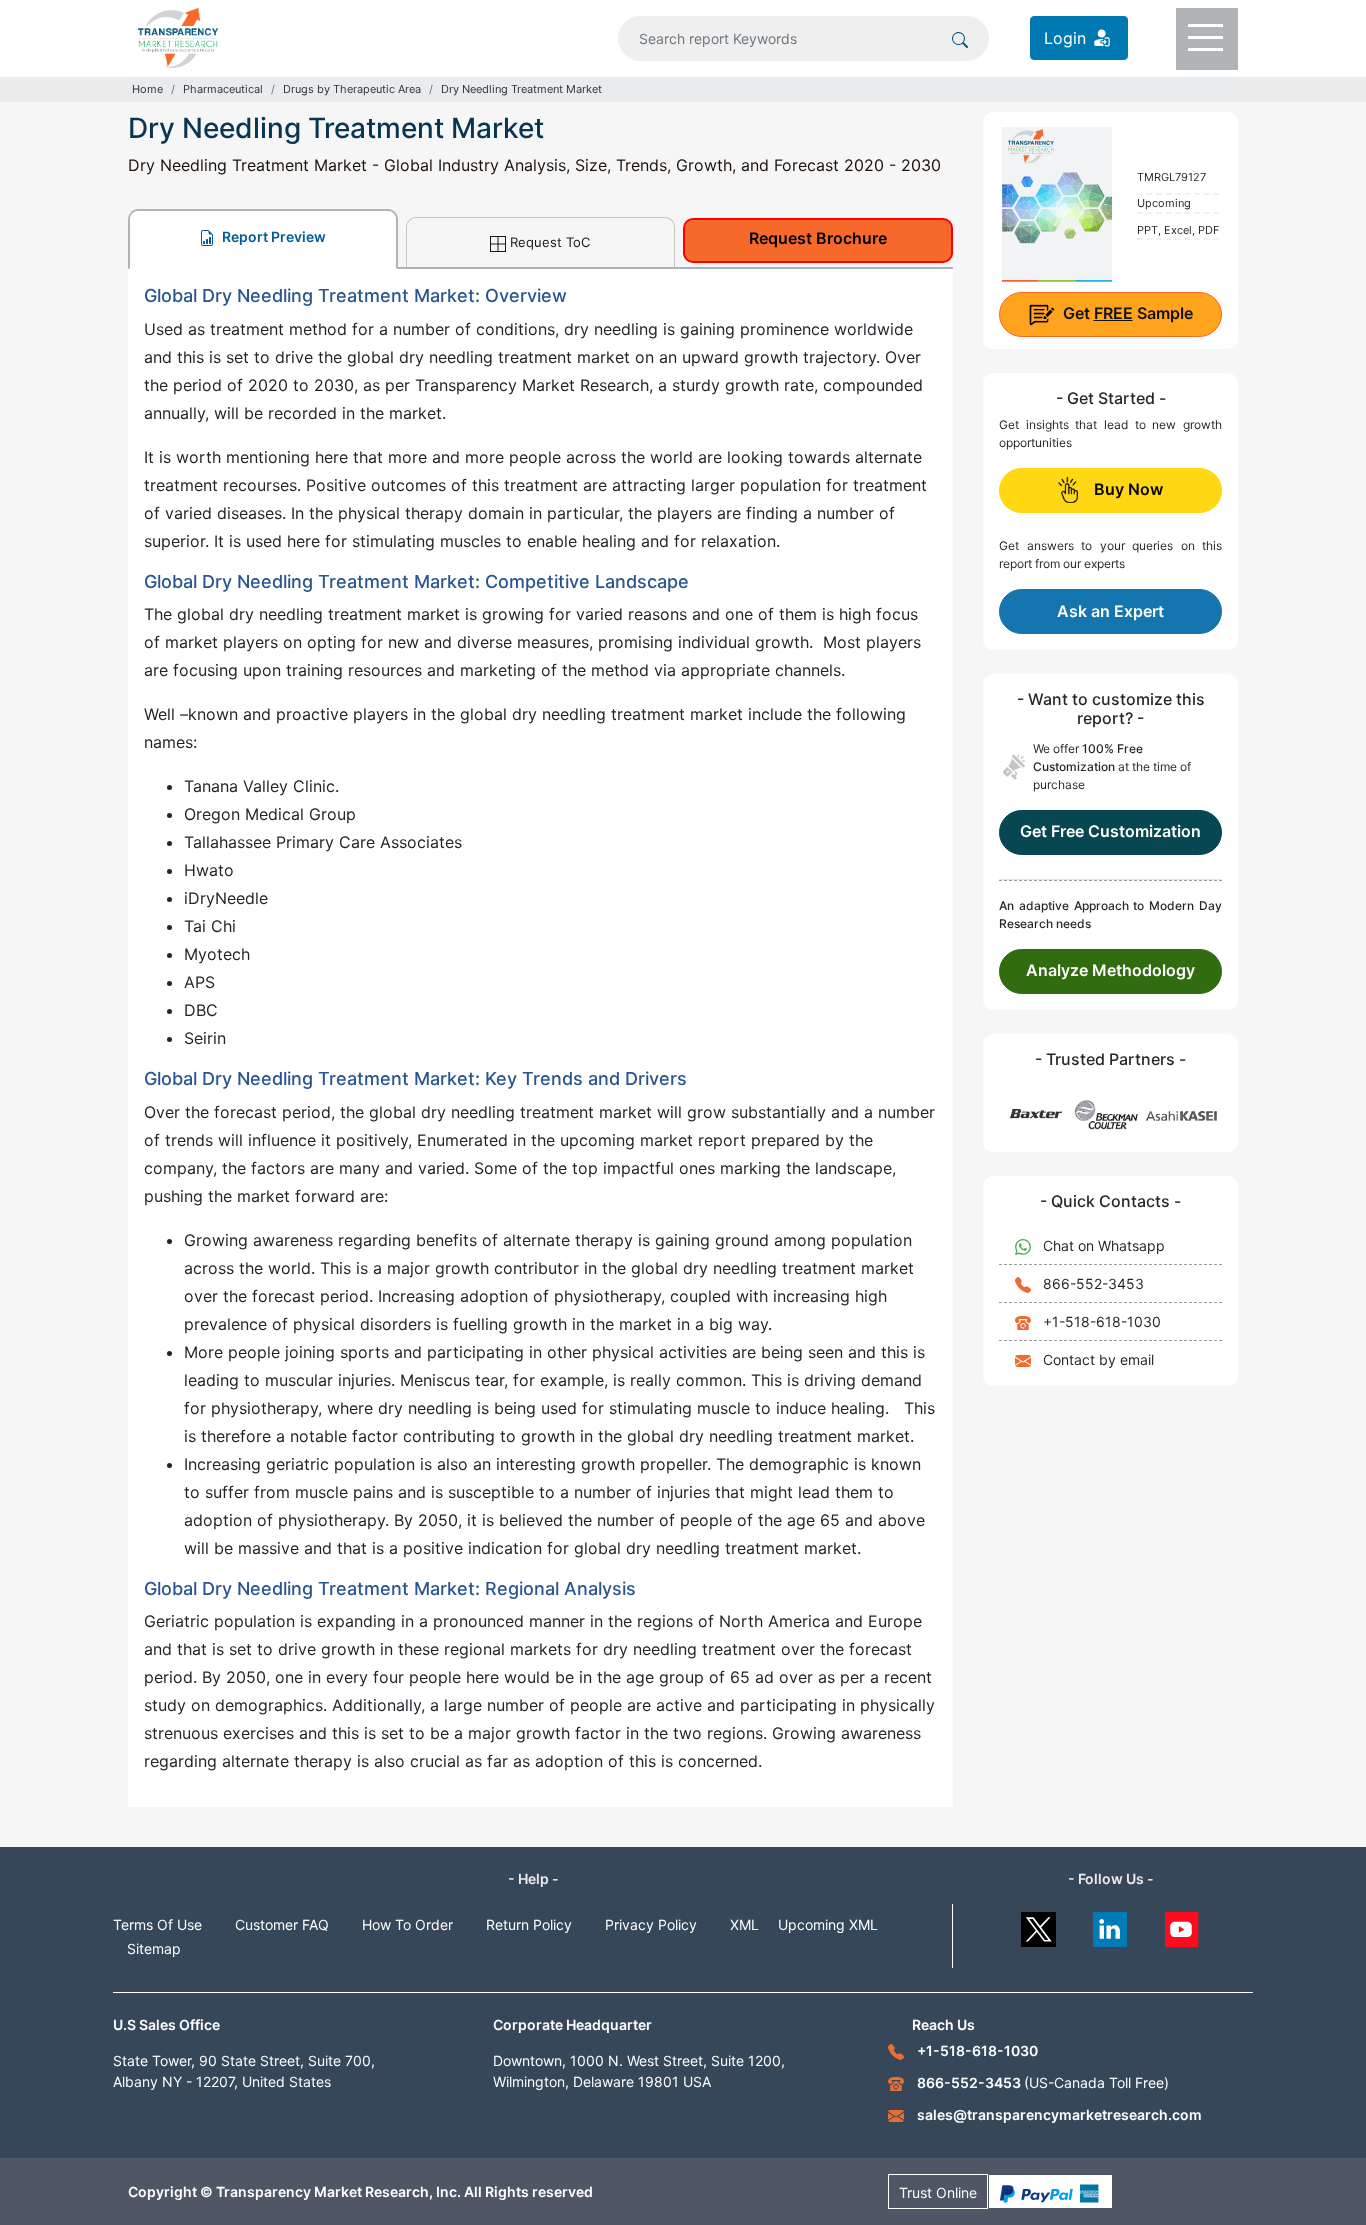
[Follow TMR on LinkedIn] (1110, 1924)
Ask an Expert (1110, 611)
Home (147, 89)
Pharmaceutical (223, 89)
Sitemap (154, 1948)
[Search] (960, 38)
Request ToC (550, 242)
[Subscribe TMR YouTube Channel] (1182, 1924)
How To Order (407, 1924)
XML (744, 1924)
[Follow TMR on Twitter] (1038, 1924)
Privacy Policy (651, 1924)
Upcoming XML (828, 1924)
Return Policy (529, 1924)
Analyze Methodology (1110, 970)
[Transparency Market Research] (178, 36)
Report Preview (272, 236)
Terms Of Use (157, 1924)
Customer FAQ (282, 1924)
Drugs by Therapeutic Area (352, 89)
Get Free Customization (1110, 831)
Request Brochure (818, 238)
